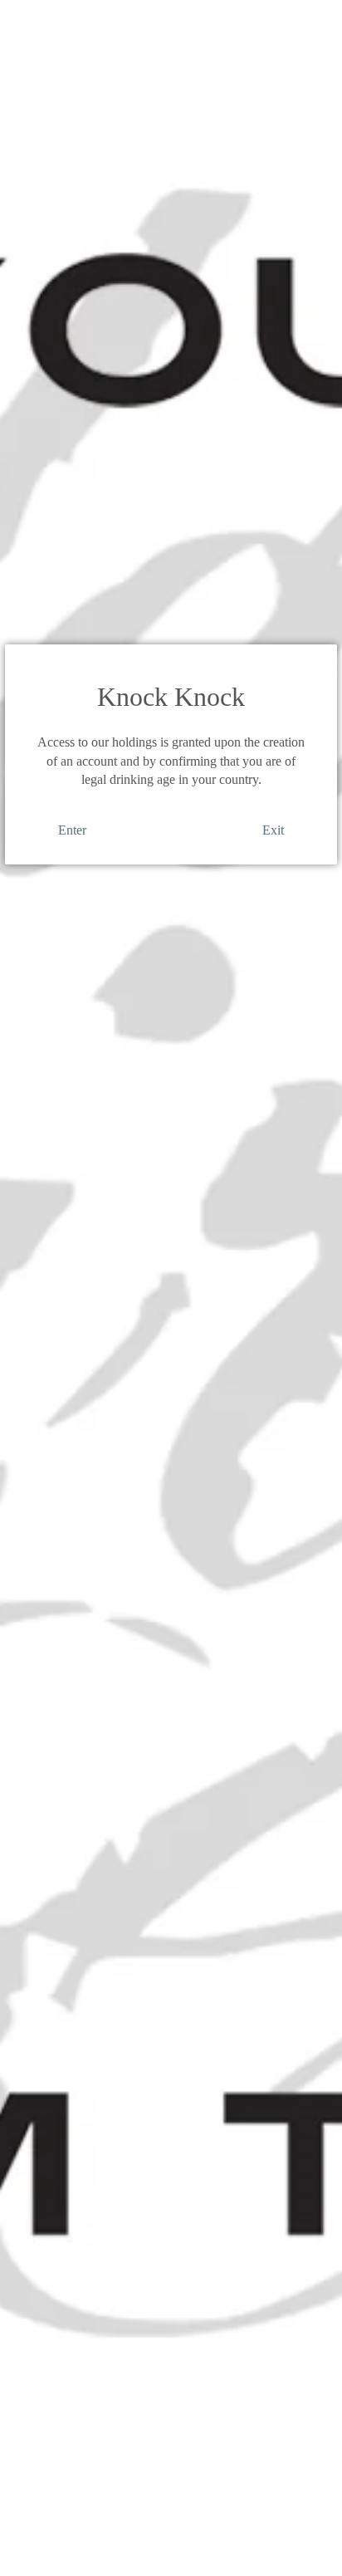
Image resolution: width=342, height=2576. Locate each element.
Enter (72, 830)
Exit (273, 830)
